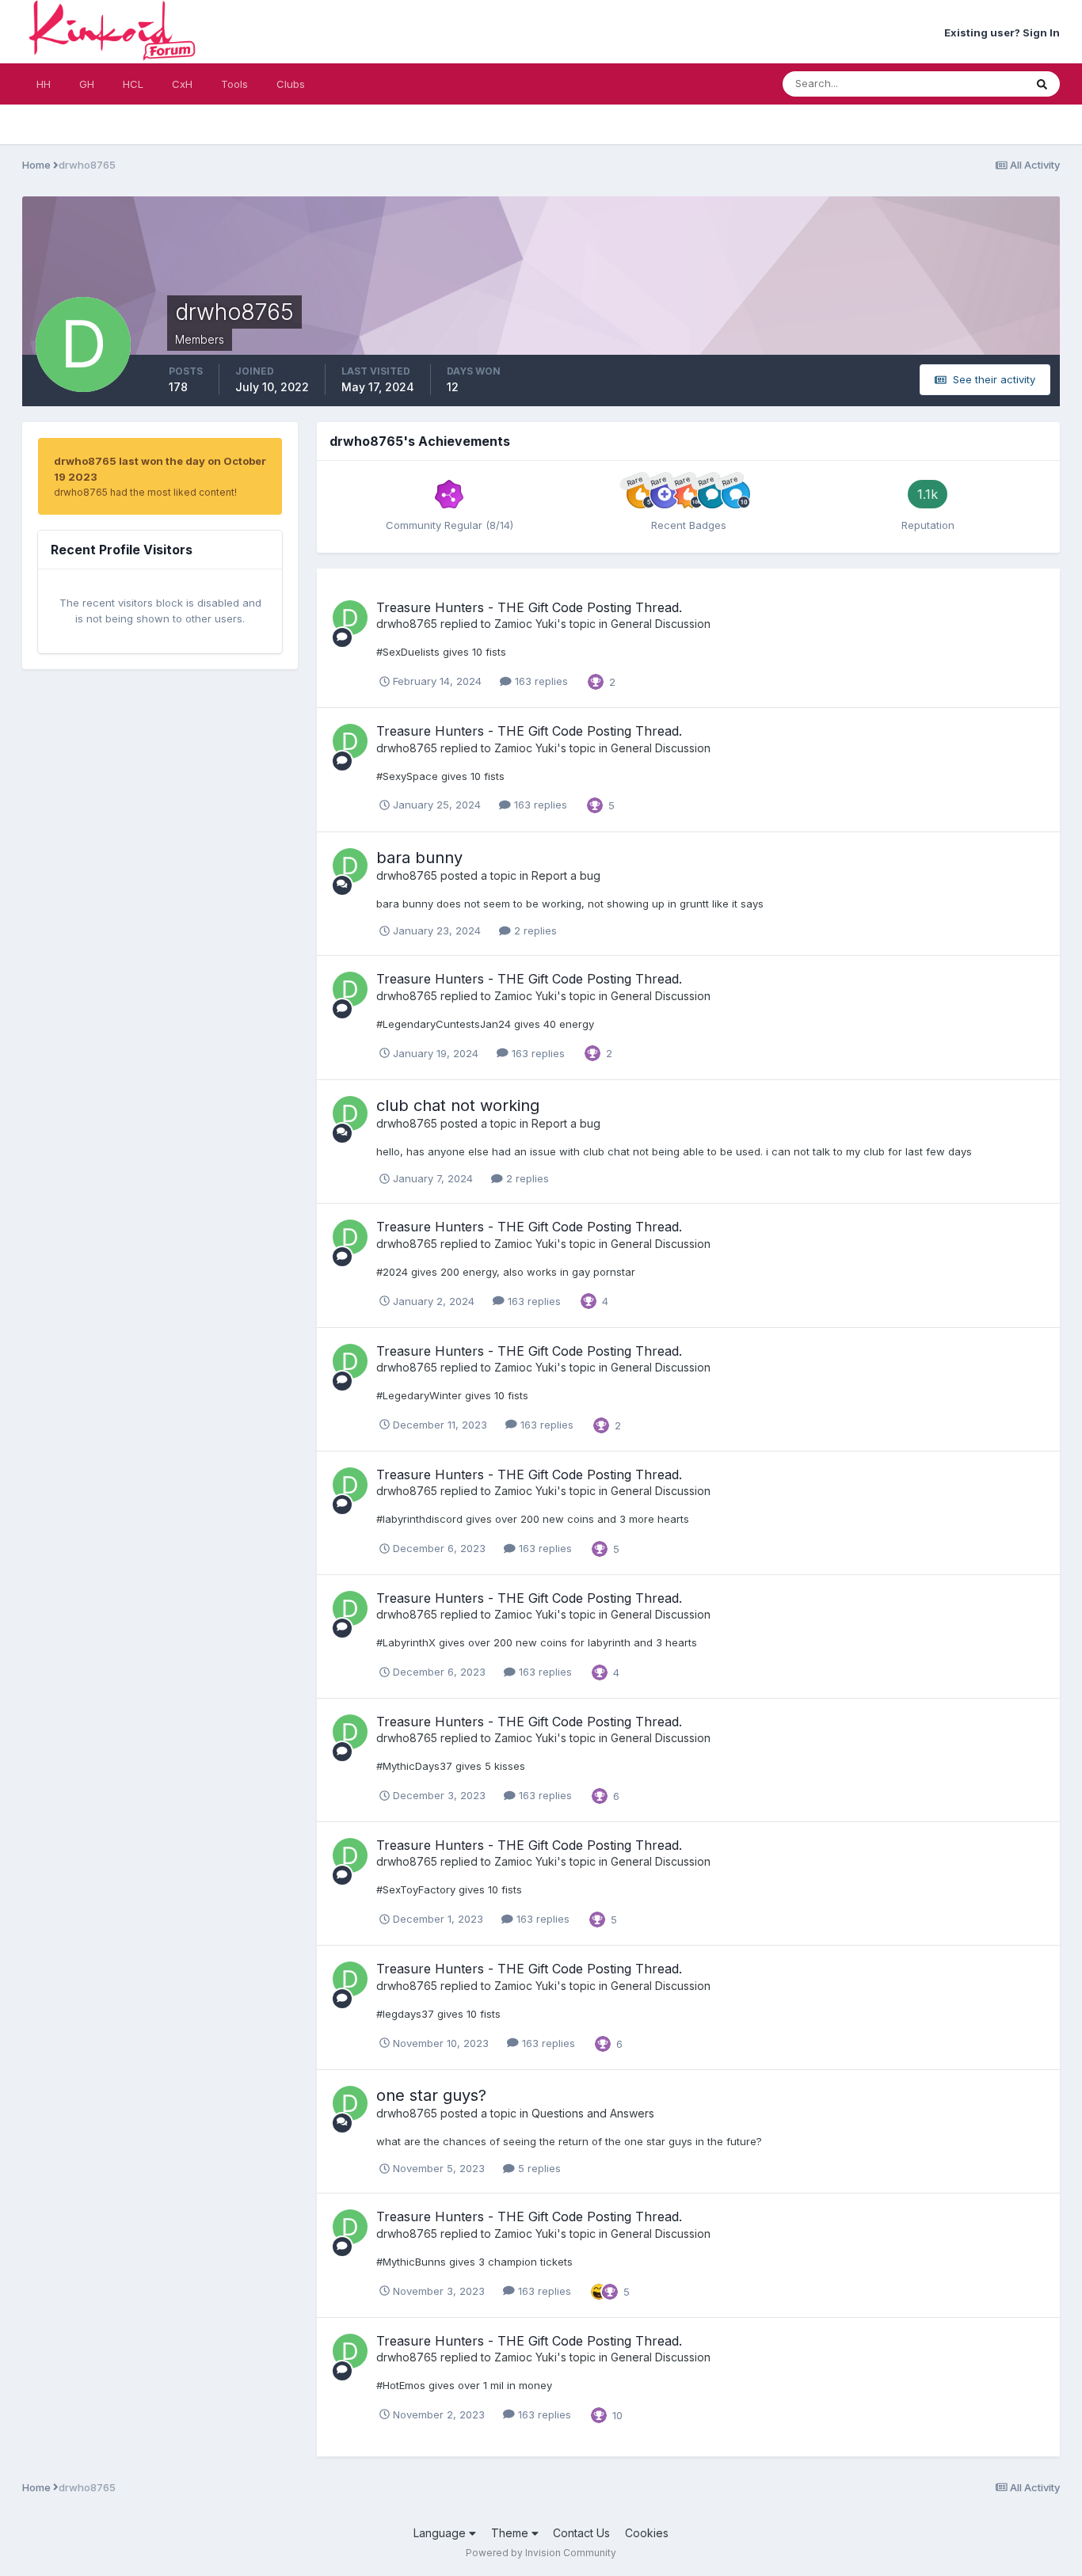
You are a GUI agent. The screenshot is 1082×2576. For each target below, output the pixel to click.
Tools (234, 84)
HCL (133, 84)
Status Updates (967, 84)
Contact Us (581, 2533)
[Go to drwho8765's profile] (350, 618)
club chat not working (458, 1105)
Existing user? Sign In (1002, 32)
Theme (511, 2533)
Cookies (647, 2533)
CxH (182, 84)
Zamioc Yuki (526, 624)
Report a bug (566, 875)
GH (87, 84)
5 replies (538, 2168)
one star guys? (431, 2095)
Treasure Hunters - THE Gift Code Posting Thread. (529, 607)
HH (44, 84)
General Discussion (661, 624)
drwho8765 (407, 624)
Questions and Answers (593, 2113)
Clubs (291, 84)
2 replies (534, 930)
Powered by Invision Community (541, 2553)
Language (441, 2533)
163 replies (540, 681)
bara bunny (419, 858)
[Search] (1042, 84)
